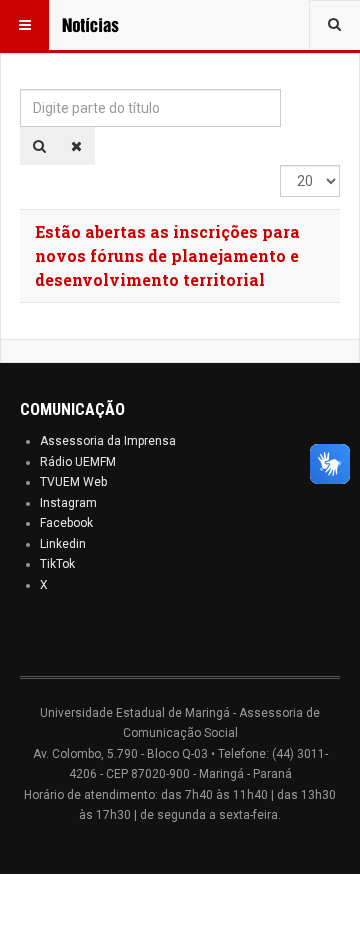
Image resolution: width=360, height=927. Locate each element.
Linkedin (63, 544)
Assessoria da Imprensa (108, 441)
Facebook (66, 523)
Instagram (68, 503)
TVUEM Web (73, 482)
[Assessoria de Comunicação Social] (102, 25)
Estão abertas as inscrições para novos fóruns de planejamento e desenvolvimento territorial (167, 255)
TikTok (57, 564)
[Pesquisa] (39, 146)
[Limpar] (76, 146)
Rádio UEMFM (78, 462)
